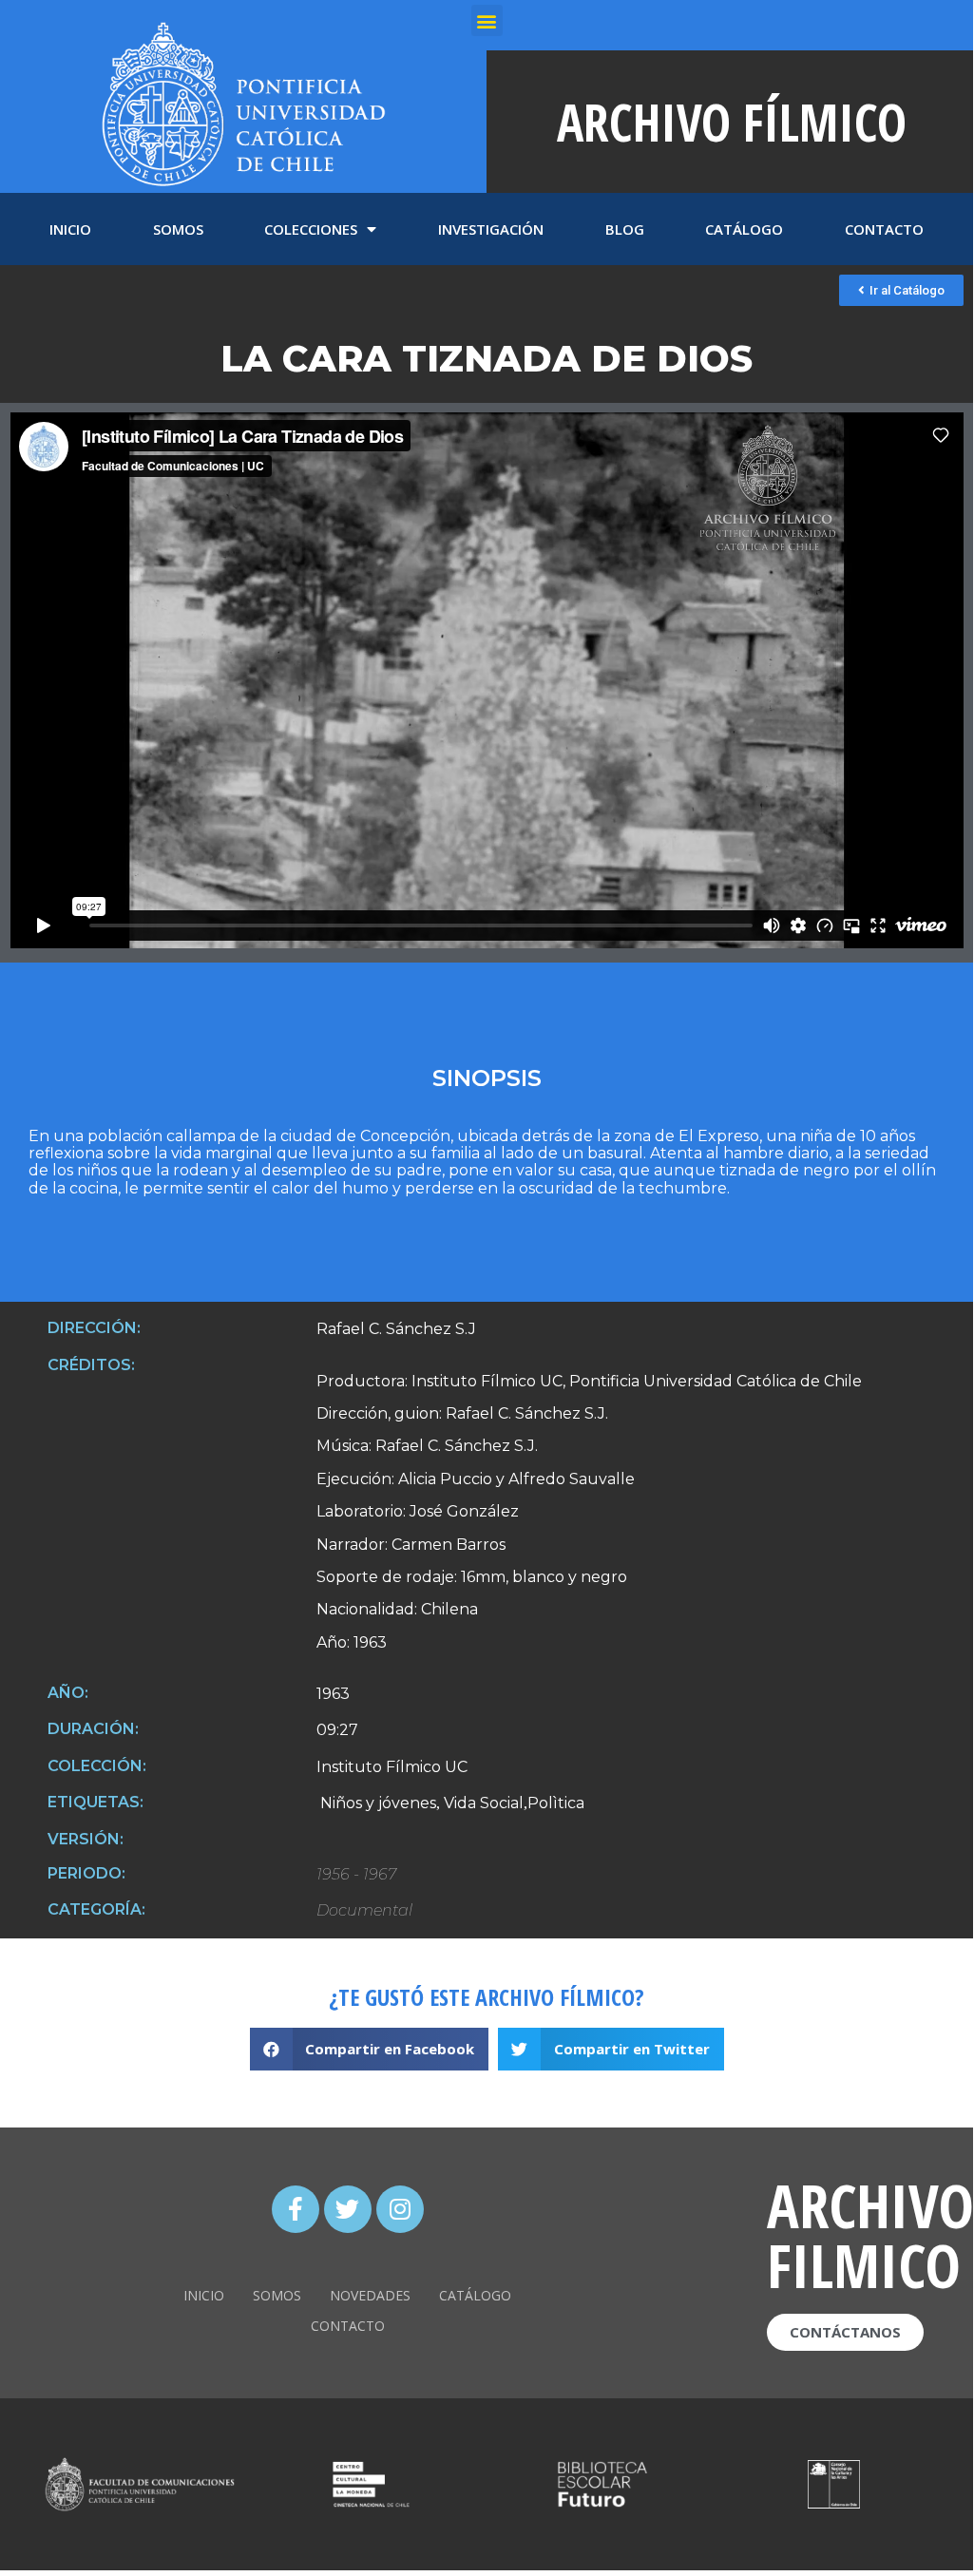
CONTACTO (884, 229)
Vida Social (482, 1803)
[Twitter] (348, 2209)
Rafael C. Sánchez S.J (396, 1329)
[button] (901, 290)
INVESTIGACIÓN (491, 229)
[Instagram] (400, 2209)
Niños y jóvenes (376, 1803)
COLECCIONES (311, 229)
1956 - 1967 (356, 1875)
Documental (364, 1911)
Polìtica (556, 1803)
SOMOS (178, 229)
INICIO (70, 229)
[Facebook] (296, 2209)
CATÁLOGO (744, 229)
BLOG (625, 229)
